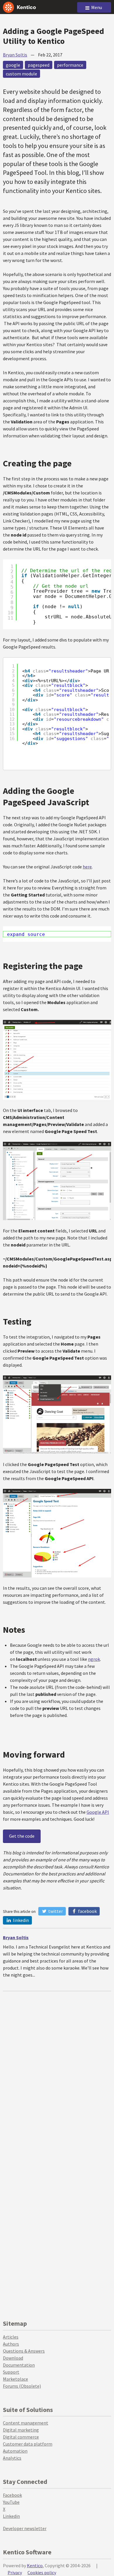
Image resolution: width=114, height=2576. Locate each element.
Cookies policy (42, 2572)
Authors (11, 2344)
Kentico (35, 2565)
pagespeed (39, 65)
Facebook (87, 1911)
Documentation (19, 2365)
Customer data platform (28, 2444)
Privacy (15, 2572)
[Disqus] (57, 2065)
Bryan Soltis (15, 55)
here (87, 867)
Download (13, 2358)
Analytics (12, 2458)
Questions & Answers (24, 2351)
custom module (21, 74)
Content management (26, 2423)
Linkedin (11, 2516)
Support (11, 2372)
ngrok (94, 1659)
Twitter (55, 1911)
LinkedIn (20, 1920)
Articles (11, 2337)
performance (70, 65)
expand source (26, 934)
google (13, 65)
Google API (98, 1812)
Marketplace (15, 2379)
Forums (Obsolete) (22, 2386)
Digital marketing (21, 2430)
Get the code (22, 1836)
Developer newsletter (25, 2528)
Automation (15, 2451)
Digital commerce (21, 2437)
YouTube (11, 2502)
